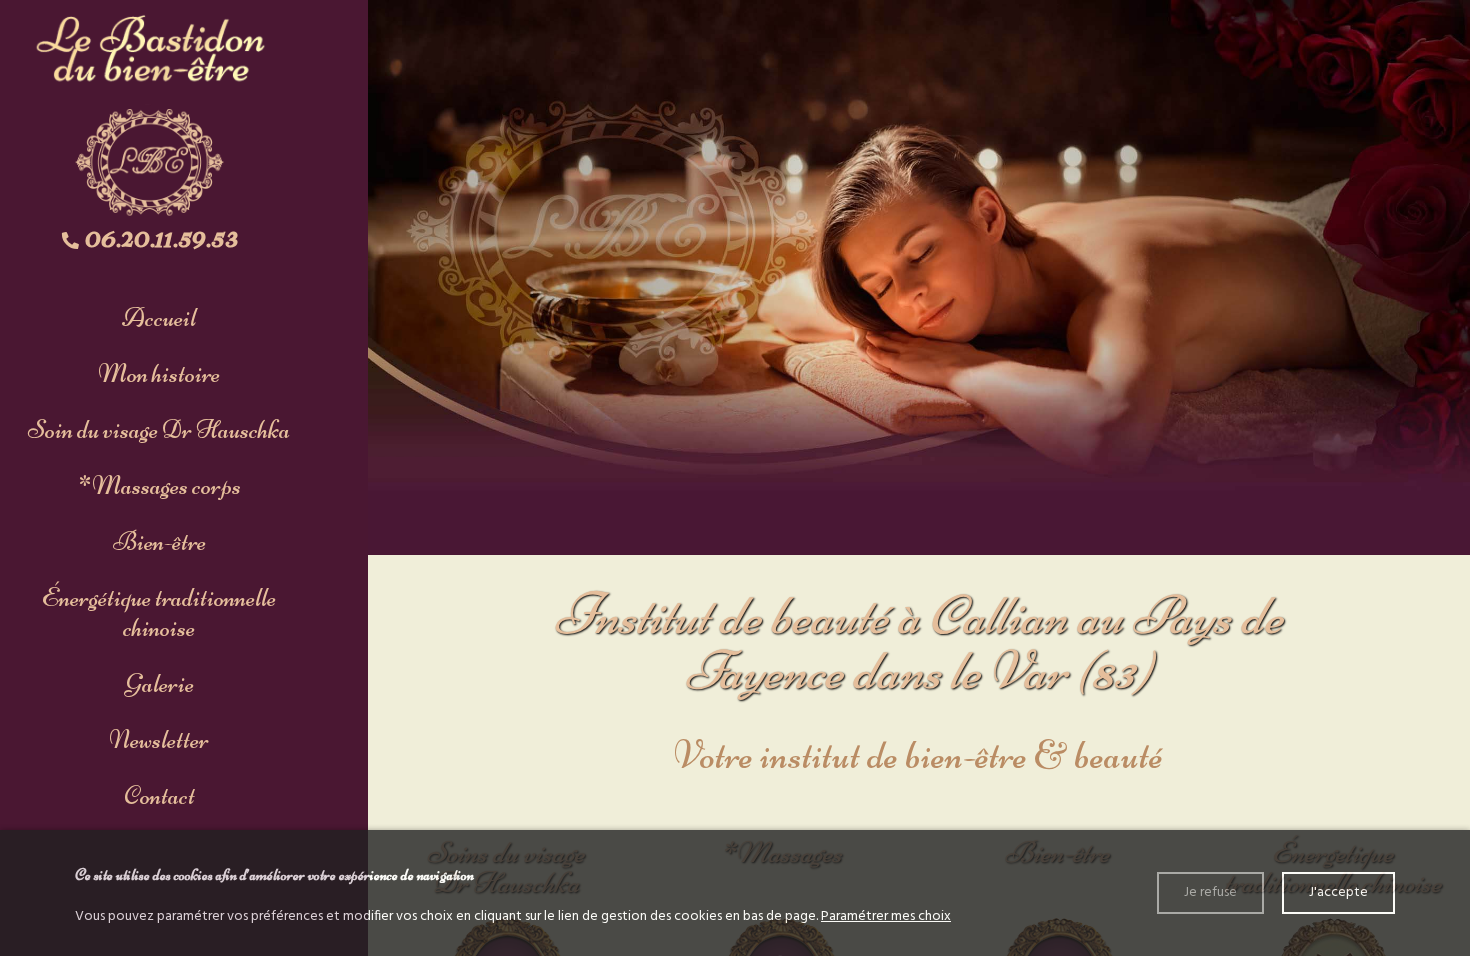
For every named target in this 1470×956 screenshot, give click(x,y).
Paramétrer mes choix (886, 916)
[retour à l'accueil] (149, 118)
